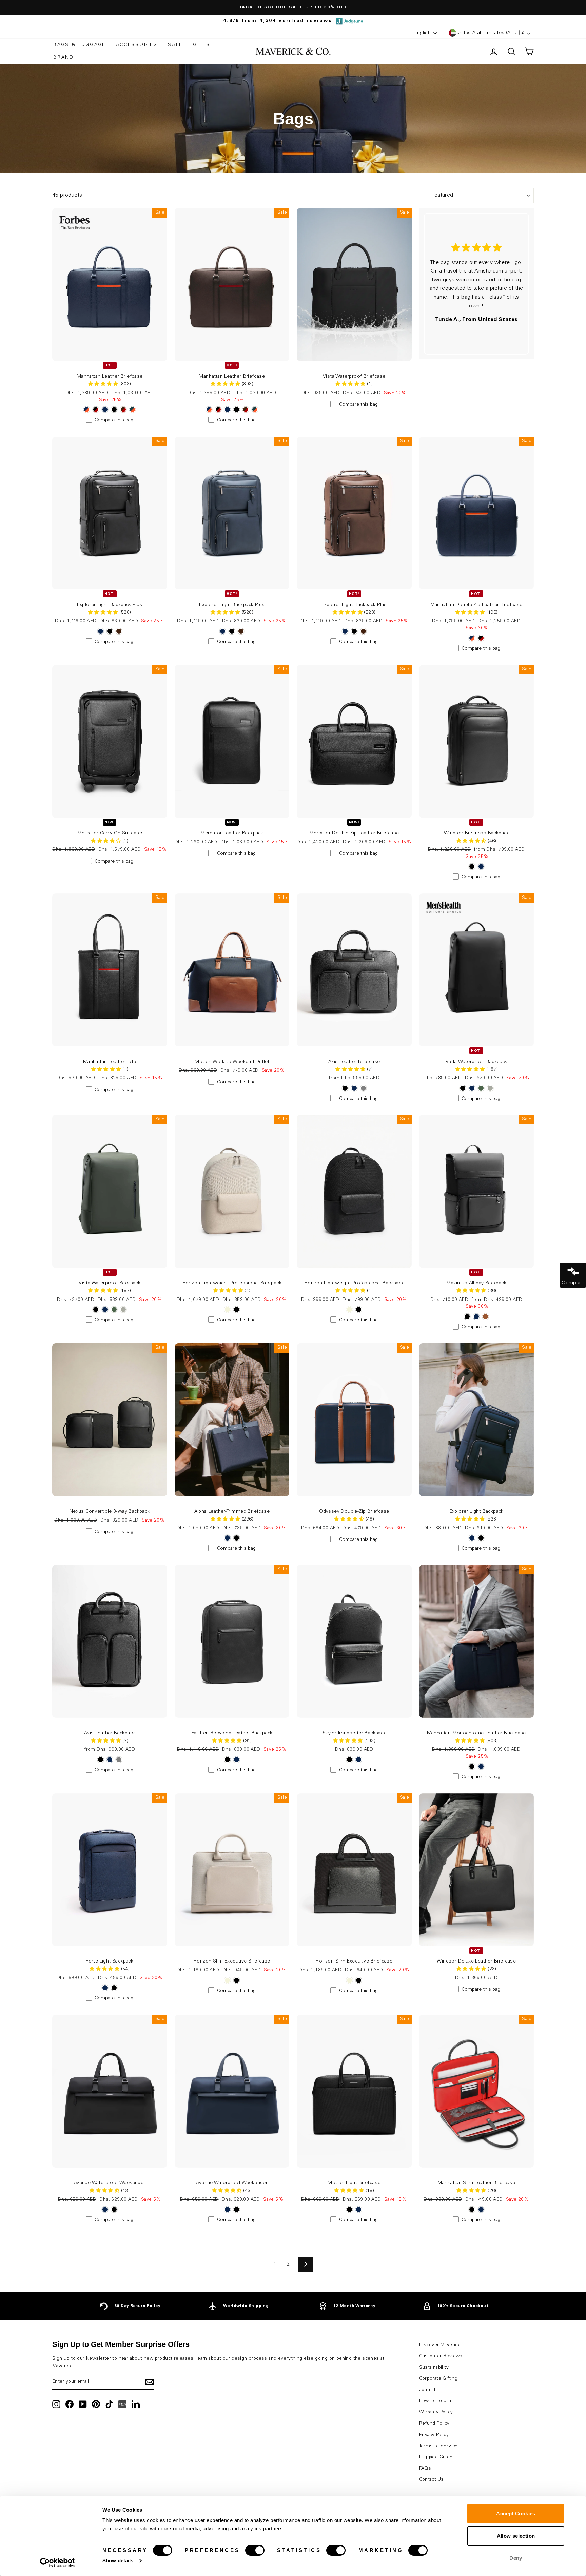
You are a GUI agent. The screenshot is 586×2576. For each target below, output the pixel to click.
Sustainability (434, 2368)
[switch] (255, 2550)
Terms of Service (438, 2446)
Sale (175, 45)
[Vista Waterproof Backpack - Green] (481, 1088)
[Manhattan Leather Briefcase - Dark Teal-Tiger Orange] (132, 410)
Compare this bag (114, 420)
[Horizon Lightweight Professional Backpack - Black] (237, 1310)
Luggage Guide (436, 2457)
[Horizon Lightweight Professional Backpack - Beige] (227, 1310)
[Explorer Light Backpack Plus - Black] (110, 631)
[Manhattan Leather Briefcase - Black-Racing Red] (96, 410)
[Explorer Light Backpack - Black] (481, 1538)
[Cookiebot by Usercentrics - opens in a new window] (57, 2563)
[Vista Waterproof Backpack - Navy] (472, 1088)
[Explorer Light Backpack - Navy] (472, 1538)
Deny (516, 2558)
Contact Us (432, 2480)
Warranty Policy (436, 2412)
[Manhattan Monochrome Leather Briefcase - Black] (472, 1766)
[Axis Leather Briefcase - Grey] (363, 1088)
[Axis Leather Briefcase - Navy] (354, 1088)
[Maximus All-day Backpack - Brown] (485, 1317)
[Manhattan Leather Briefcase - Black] (114, 410)
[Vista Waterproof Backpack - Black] (463, 1088)
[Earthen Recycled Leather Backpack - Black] (227, 1760)
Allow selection (516, 2536)
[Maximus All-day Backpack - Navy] (476, 1317)
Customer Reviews (441, 2356)
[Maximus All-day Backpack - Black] (467, 1317)
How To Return (435, 2401)
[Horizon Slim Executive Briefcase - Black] (237, 1980)
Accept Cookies (516, 2513)
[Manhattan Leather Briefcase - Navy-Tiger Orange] (87, 410)
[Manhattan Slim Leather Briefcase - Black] (472, 2209)
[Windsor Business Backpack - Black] (472, 867)
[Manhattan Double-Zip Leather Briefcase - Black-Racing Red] (481, 638)
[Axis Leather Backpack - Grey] (119, 1760)
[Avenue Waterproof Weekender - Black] (114, 2209)
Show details (118, 2561)
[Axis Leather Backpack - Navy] (110, 1760)
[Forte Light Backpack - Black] (114, 1988)
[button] (351, 384)
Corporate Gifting (438, 2379)
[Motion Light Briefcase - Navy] (359, 2209)
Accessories (137, 45)
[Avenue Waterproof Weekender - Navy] (105, 2209)
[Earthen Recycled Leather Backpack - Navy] (237, 1760)
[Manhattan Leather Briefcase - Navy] (105, 410)
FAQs (425, 2469)
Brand (64, 58)
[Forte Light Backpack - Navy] (105, 1988)
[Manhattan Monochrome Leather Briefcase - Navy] (481, 1766)
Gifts (202, 45)
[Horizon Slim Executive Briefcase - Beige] (227, 1980)
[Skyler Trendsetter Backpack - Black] (349, 1760)
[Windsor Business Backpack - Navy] (481, 867)
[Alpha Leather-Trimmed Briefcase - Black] (237, 1538)
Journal (427, 2390)
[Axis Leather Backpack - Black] (101, 1760)
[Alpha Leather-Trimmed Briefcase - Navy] (227, 1538)
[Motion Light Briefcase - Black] (349, 2209)
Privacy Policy (434, 2435)
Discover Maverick (440, 2345)
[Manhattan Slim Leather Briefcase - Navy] (481, 2209)
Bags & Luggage (80, 45)
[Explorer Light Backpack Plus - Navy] (101, 631)
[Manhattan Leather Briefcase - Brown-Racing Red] (123, 410)
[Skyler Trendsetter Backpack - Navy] (359, 1760)
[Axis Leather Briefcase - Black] (345, 1088)
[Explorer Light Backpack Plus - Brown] (119, 631)
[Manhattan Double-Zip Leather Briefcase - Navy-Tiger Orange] (472, 638)
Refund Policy (434, 2424)
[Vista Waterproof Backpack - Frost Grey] (490, 1088)
